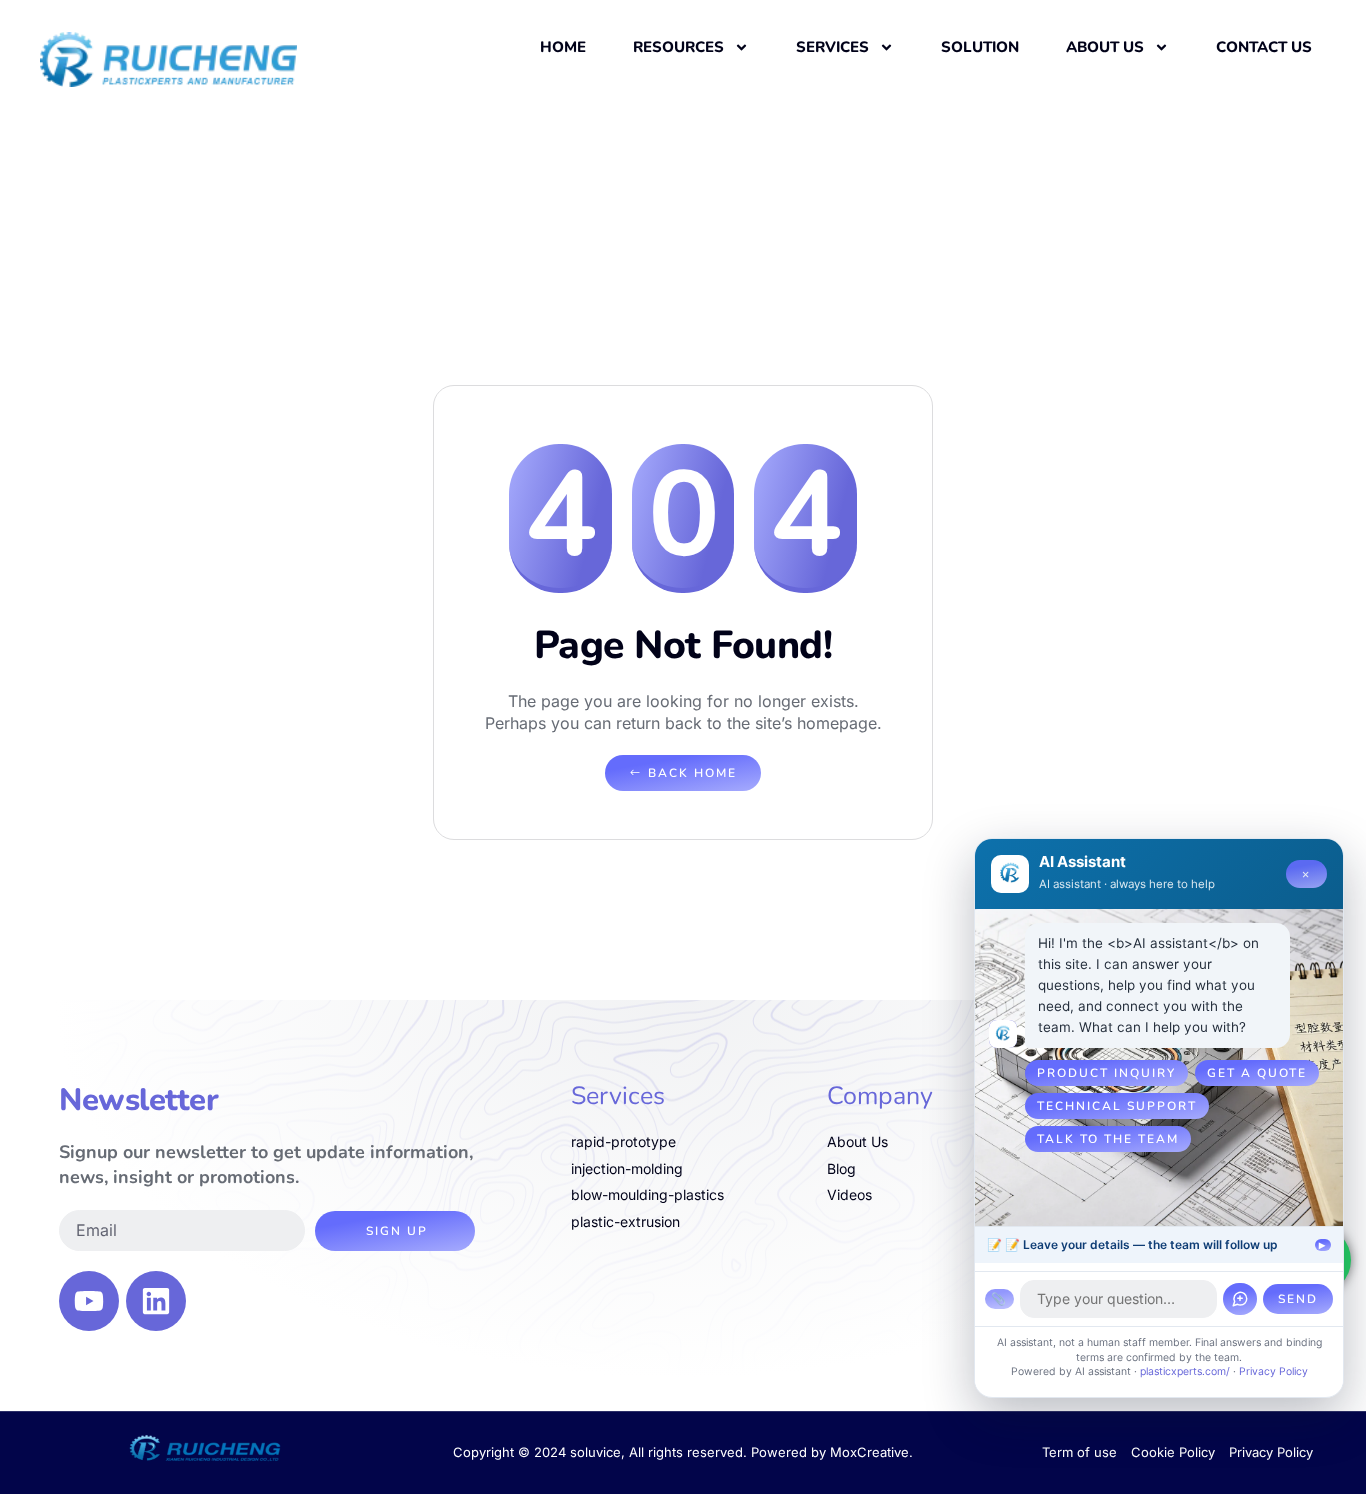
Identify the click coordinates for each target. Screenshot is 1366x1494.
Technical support (1117, 1106)
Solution (980, 47)
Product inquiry (1106, 1073)
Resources (678, 47)
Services (832, 47)
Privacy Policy (1273, 1371)
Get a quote (1257, 1073)
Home (563, 47)
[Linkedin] (156, 1301)
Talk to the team (1108, 1139)
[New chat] (1240, 1299)
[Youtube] (89, 1301)
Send (1298, 1299)
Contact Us (1264, 47)
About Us (1105, 47)
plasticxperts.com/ (1185, 1371)
